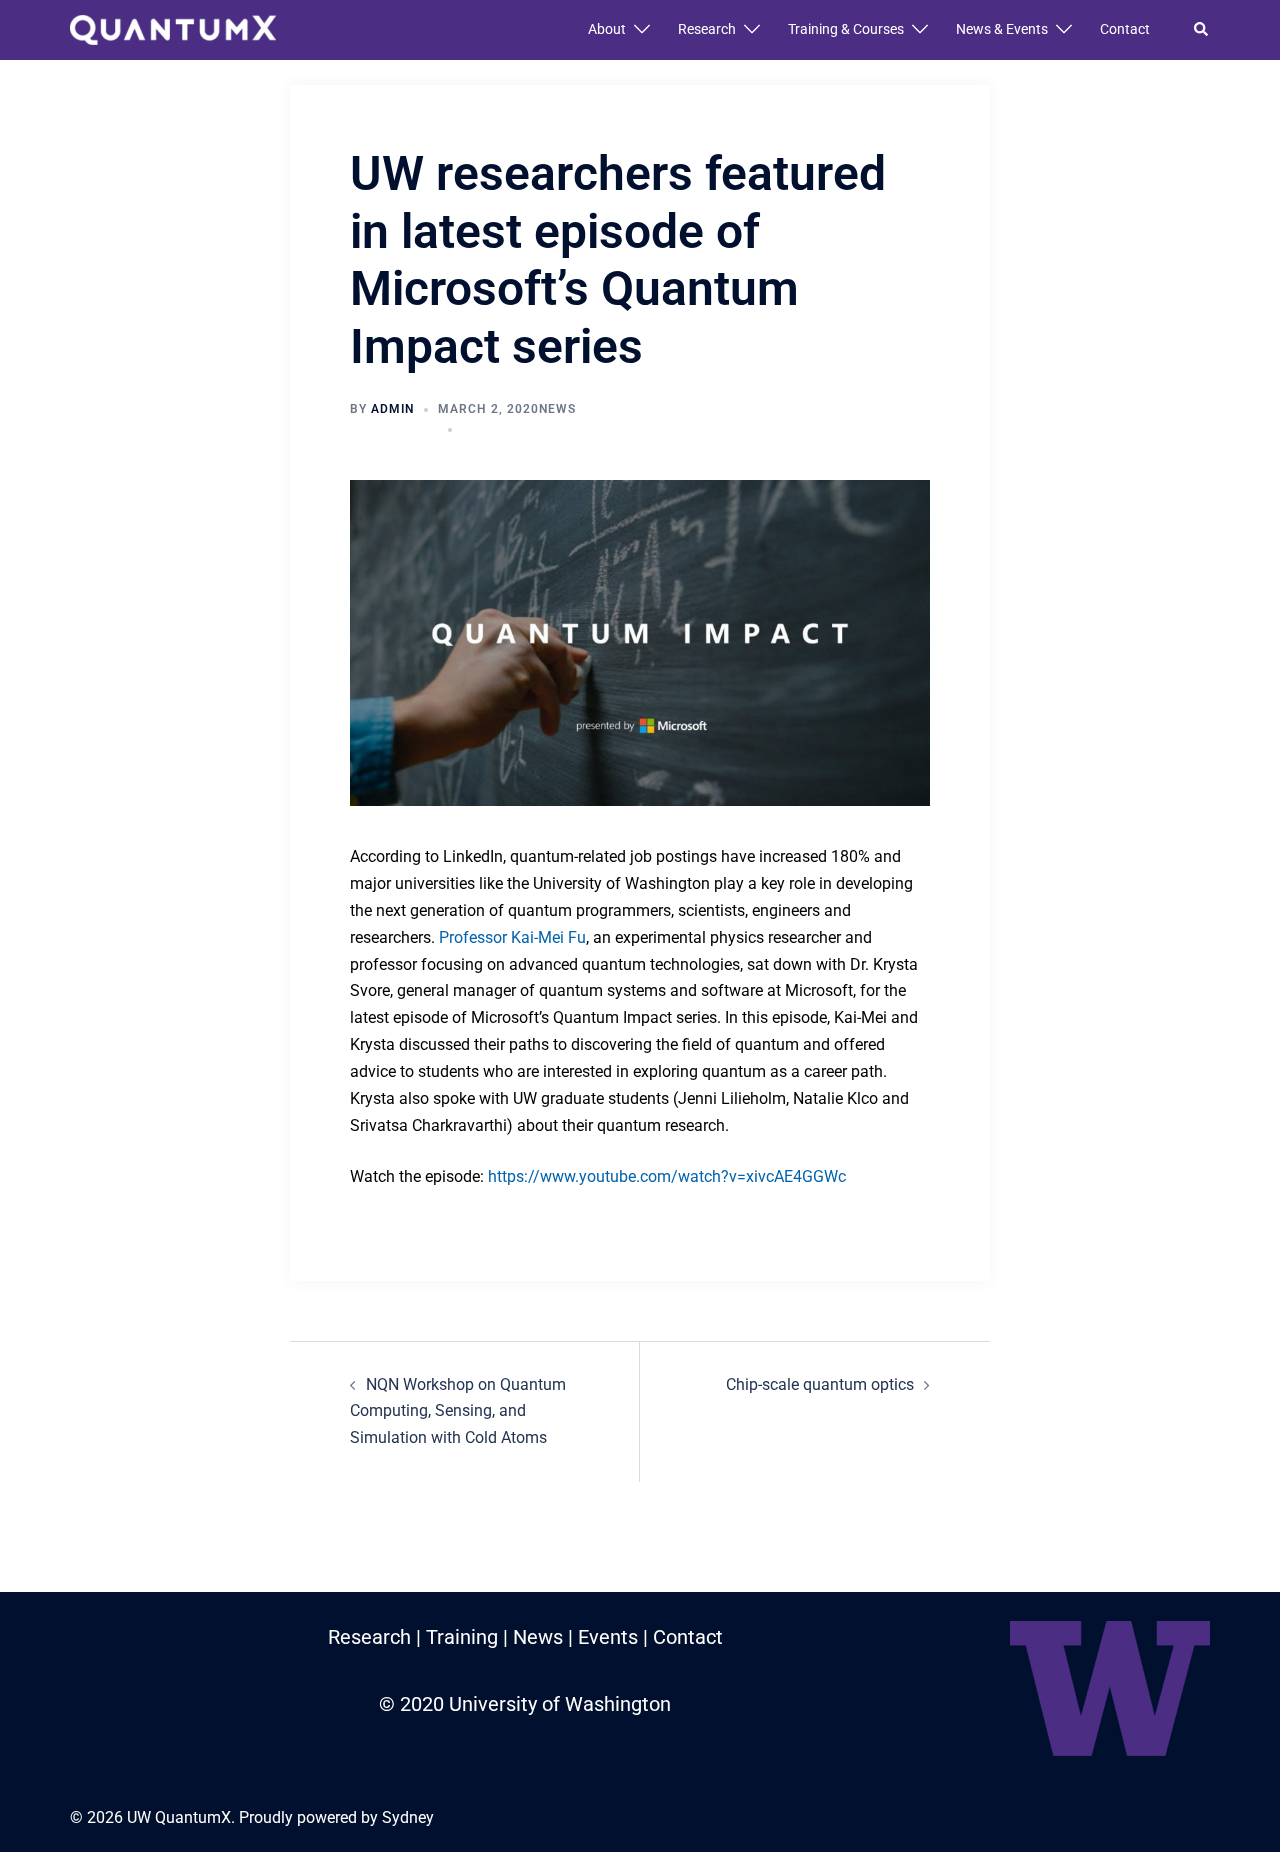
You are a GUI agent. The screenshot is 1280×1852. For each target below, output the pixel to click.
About (607, 29)
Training (462, 1637)
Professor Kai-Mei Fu (512, 937)
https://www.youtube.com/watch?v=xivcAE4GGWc (667, 1176)
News (557, 409)
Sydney (408, 1817)
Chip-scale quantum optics (820, 1384)
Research (707, 29)
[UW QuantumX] (173, 28)
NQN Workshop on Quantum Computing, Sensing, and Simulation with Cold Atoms (458, 1411)
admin (392, 409)
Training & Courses (846, 29)
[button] (1202, 30)
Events (608, 1637)
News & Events (1002, 29)
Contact (1125, 29)
